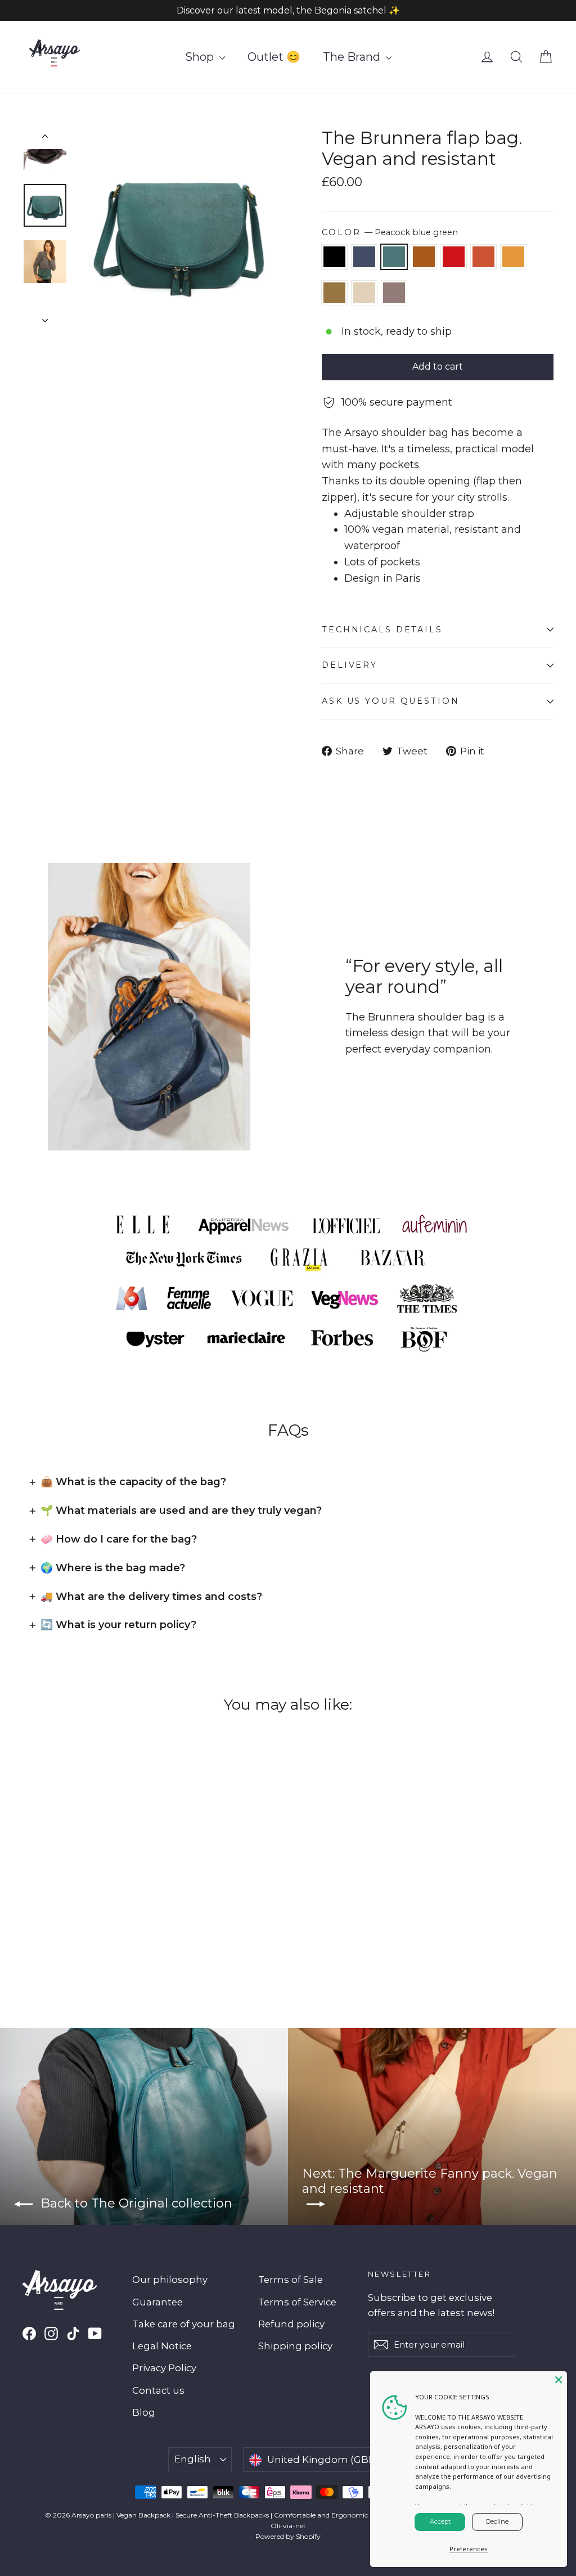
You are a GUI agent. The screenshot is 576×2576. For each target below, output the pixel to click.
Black (334, 257)
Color (390, 232)
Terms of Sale (291, 2280)
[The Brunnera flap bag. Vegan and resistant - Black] (30, 1916)
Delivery (350, 665)
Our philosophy (170, 2280)
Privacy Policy (164, 2368)
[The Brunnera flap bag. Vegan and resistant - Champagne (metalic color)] (30, 1928)
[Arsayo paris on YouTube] (95, 2333)
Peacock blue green (394, 257)
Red (454, 257)
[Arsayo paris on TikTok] (73, 2333)
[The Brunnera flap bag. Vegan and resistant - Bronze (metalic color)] (128, 1916)
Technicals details (382, 630)
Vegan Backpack (143, 2515)
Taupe (394, 293)
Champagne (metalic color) (364, 293)
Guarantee (157, 2302)
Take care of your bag (184, 2324)
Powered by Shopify (288, 2536)
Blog (144, 2412)
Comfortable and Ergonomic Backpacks (339, 2515)
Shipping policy (295, 2346)
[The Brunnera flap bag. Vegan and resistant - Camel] (72, 1916)
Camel (424, 257)
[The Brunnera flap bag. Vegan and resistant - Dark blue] (44, 1916)
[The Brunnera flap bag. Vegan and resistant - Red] (86, 1916)
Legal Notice (162, 2346)
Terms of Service (297, 2302)
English (193, 2459)
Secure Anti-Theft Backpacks (222, 2515)
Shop (201, 57)
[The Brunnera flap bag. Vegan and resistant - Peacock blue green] (58, 1916)
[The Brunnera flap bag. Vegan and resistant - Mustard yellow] (114, 1916)
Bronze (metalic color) (334, 293)
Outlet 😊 (274, 57)
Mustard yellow (513, 257)
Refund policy (291, 2324)
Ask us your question (391, 701)
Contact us (158, 2390)
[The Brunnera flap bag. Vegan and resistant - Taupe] (44, 1928)
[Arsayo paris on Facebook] (29, 2333)
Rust (483, 257)
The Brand (353, 57)
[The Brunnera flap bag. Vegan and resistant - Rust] (100, 1916)
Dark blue (364, 257)
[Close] (559, 2380)
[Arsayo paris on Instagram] (51, 2333)
